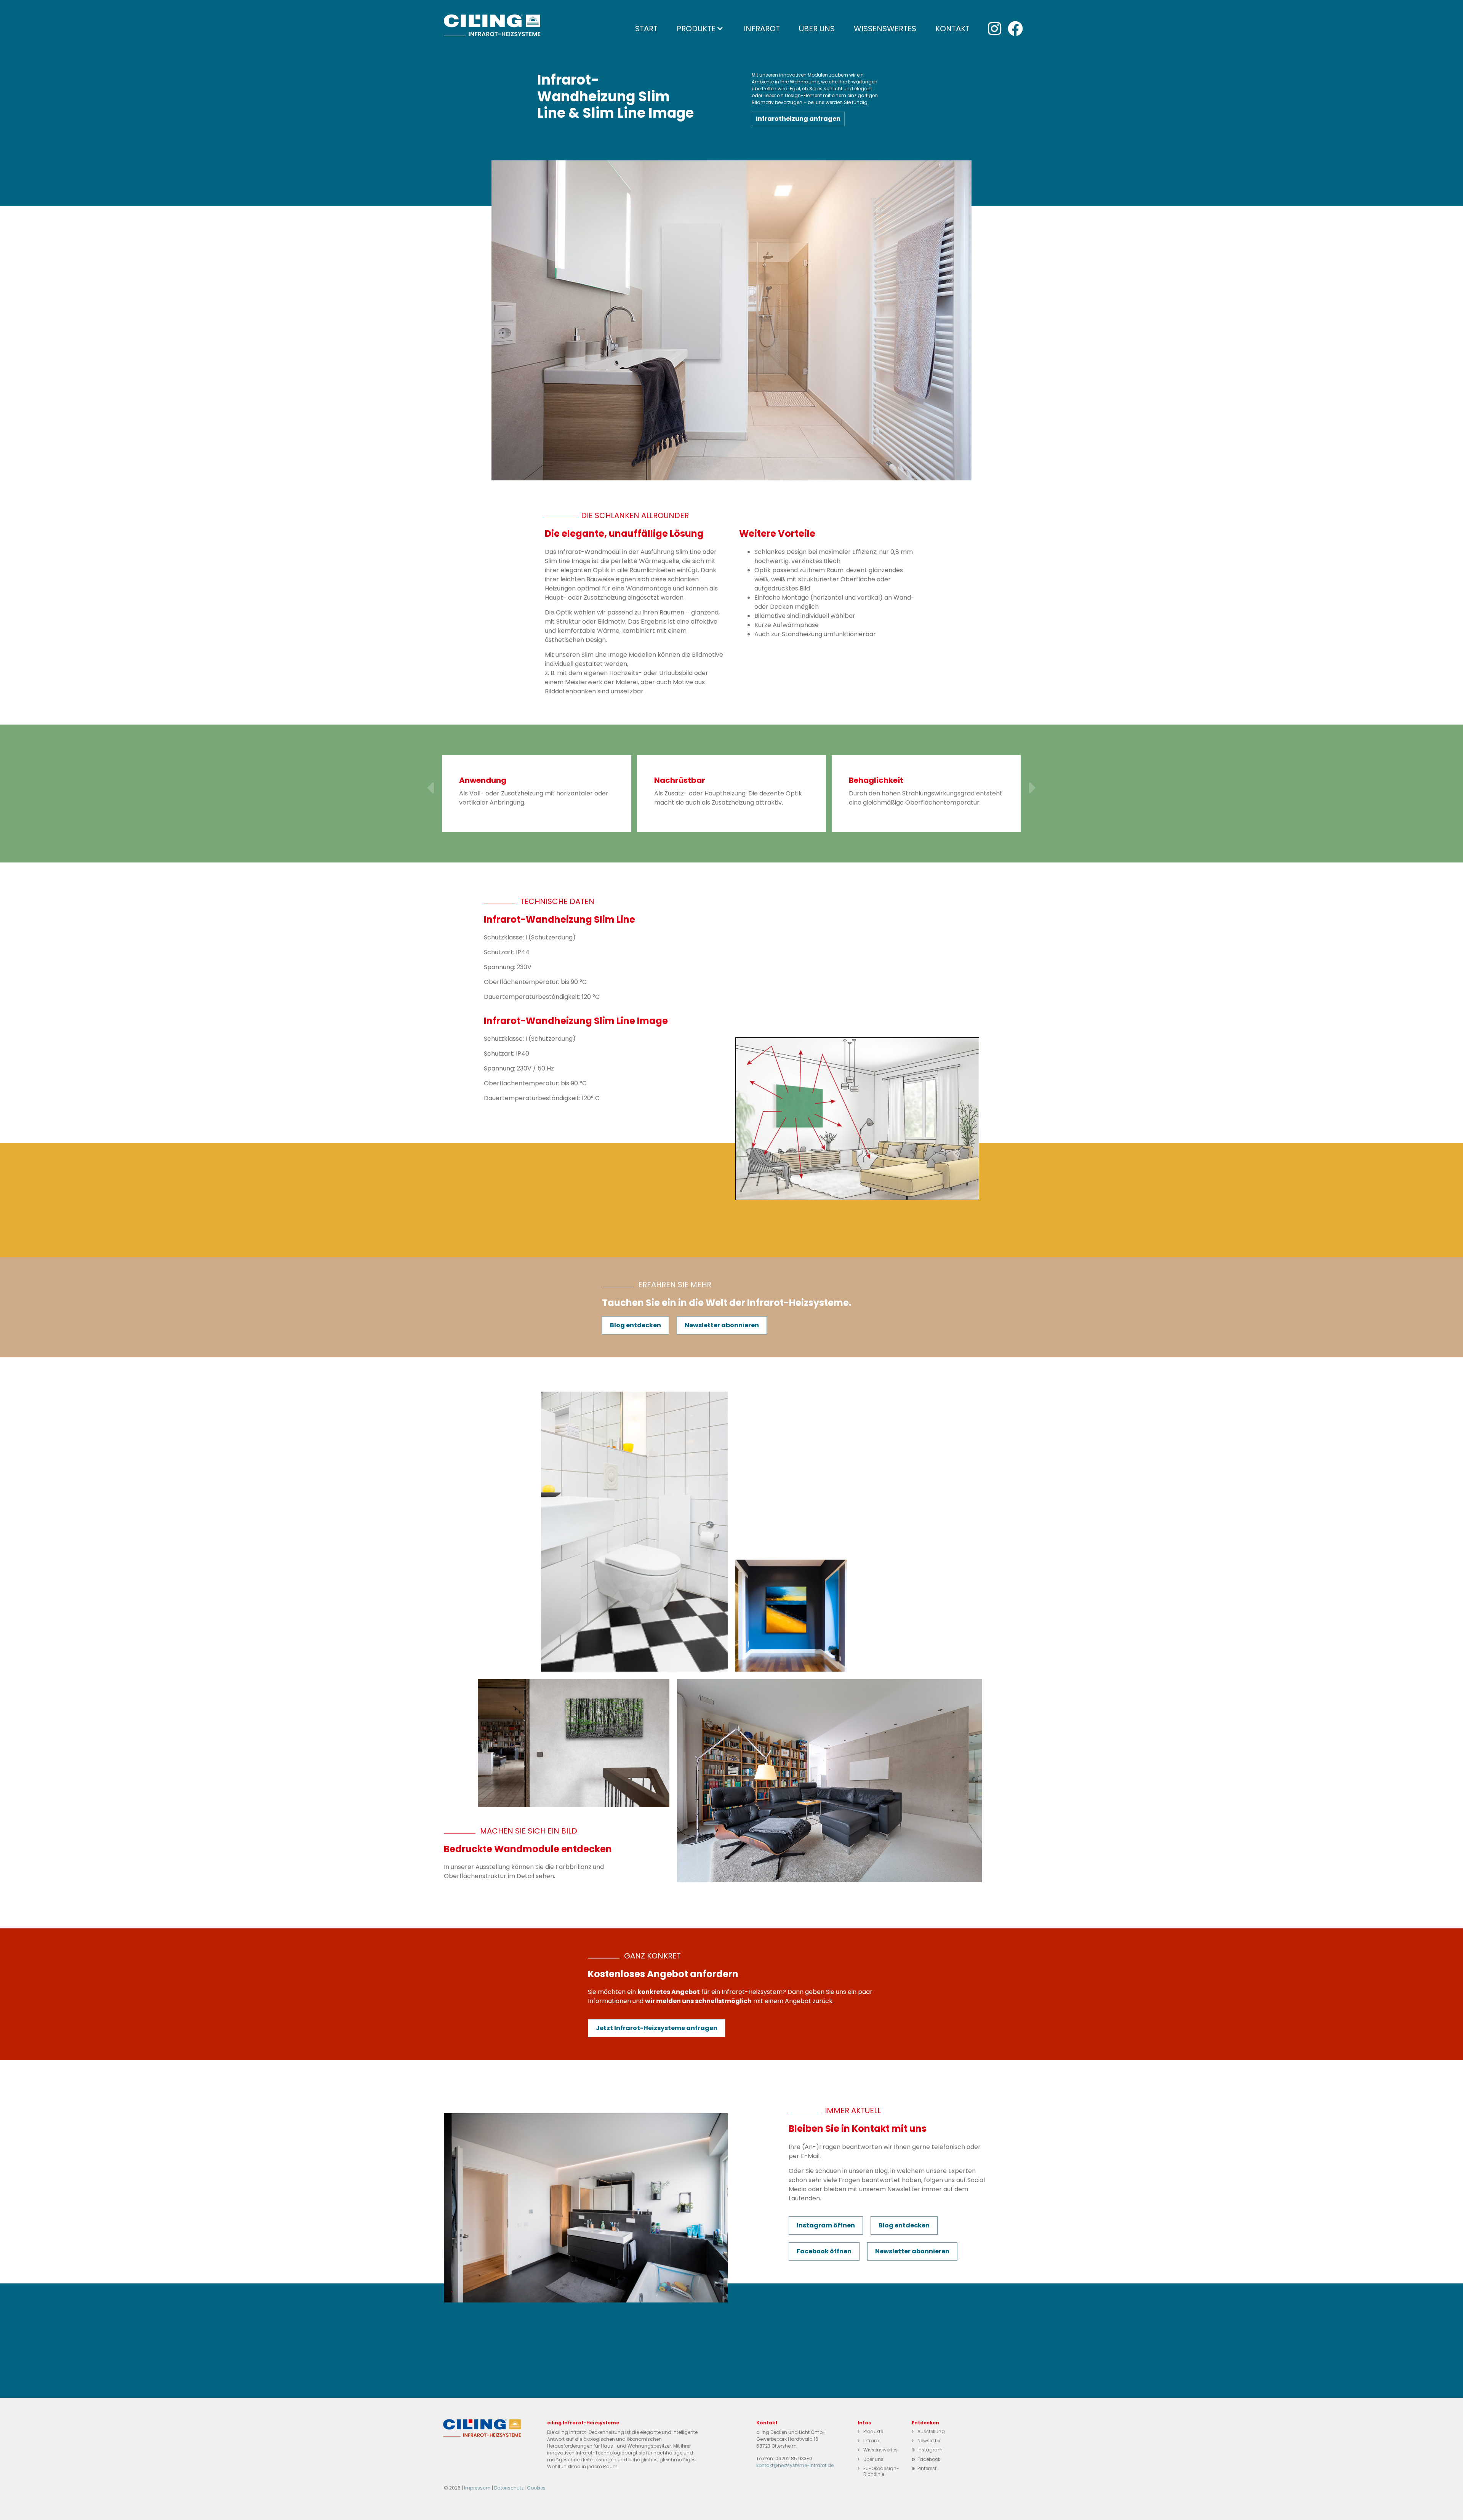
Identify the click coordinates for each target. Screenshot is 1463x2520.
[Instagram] (994, 29)
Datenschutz (509, 2488)
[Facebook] (1015, 29)
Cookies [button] (536, 2488)
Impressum (477, 2488)
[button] (430, 788)
